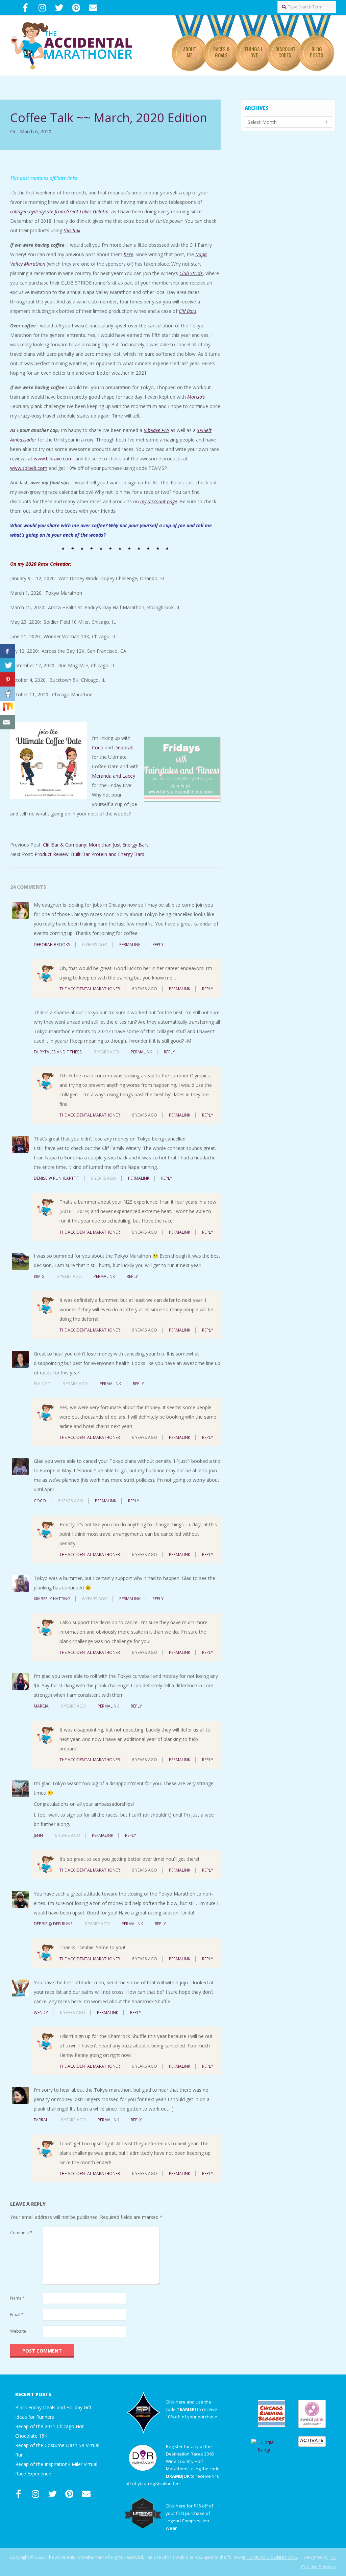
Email (17, 2315)
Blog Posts (317, 52)
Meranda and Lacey (114, 776)
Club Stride (191, 273)
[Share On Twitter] (8, 665)
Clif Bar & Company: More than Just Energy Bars (96, 845)
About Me (190, 52)
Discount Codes (286, 52)
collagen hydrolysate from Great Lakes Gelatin (59, 211)
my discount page (159, 501)
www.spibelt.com (29, 468)
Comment (21, 2233)
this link (72, 230)
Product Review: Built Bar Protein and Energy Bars (89, 854)
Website (18, 2331)
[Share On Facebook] (8, 651)
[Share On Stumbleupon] (8, 708)
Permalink (130, 945)
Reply (158, 945)
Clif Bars (188, 311)
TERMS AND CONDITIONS (271, 2557)
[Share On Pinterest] (8, 680)
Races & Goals (221, 52)
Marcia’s (196, 397)
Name (18, 2298)
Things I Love (253, 52)
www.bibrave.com (53, 459)
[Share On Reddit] (8, 694)
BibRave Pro (156, 430)
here (128, 254)
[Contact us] (8, 722)
